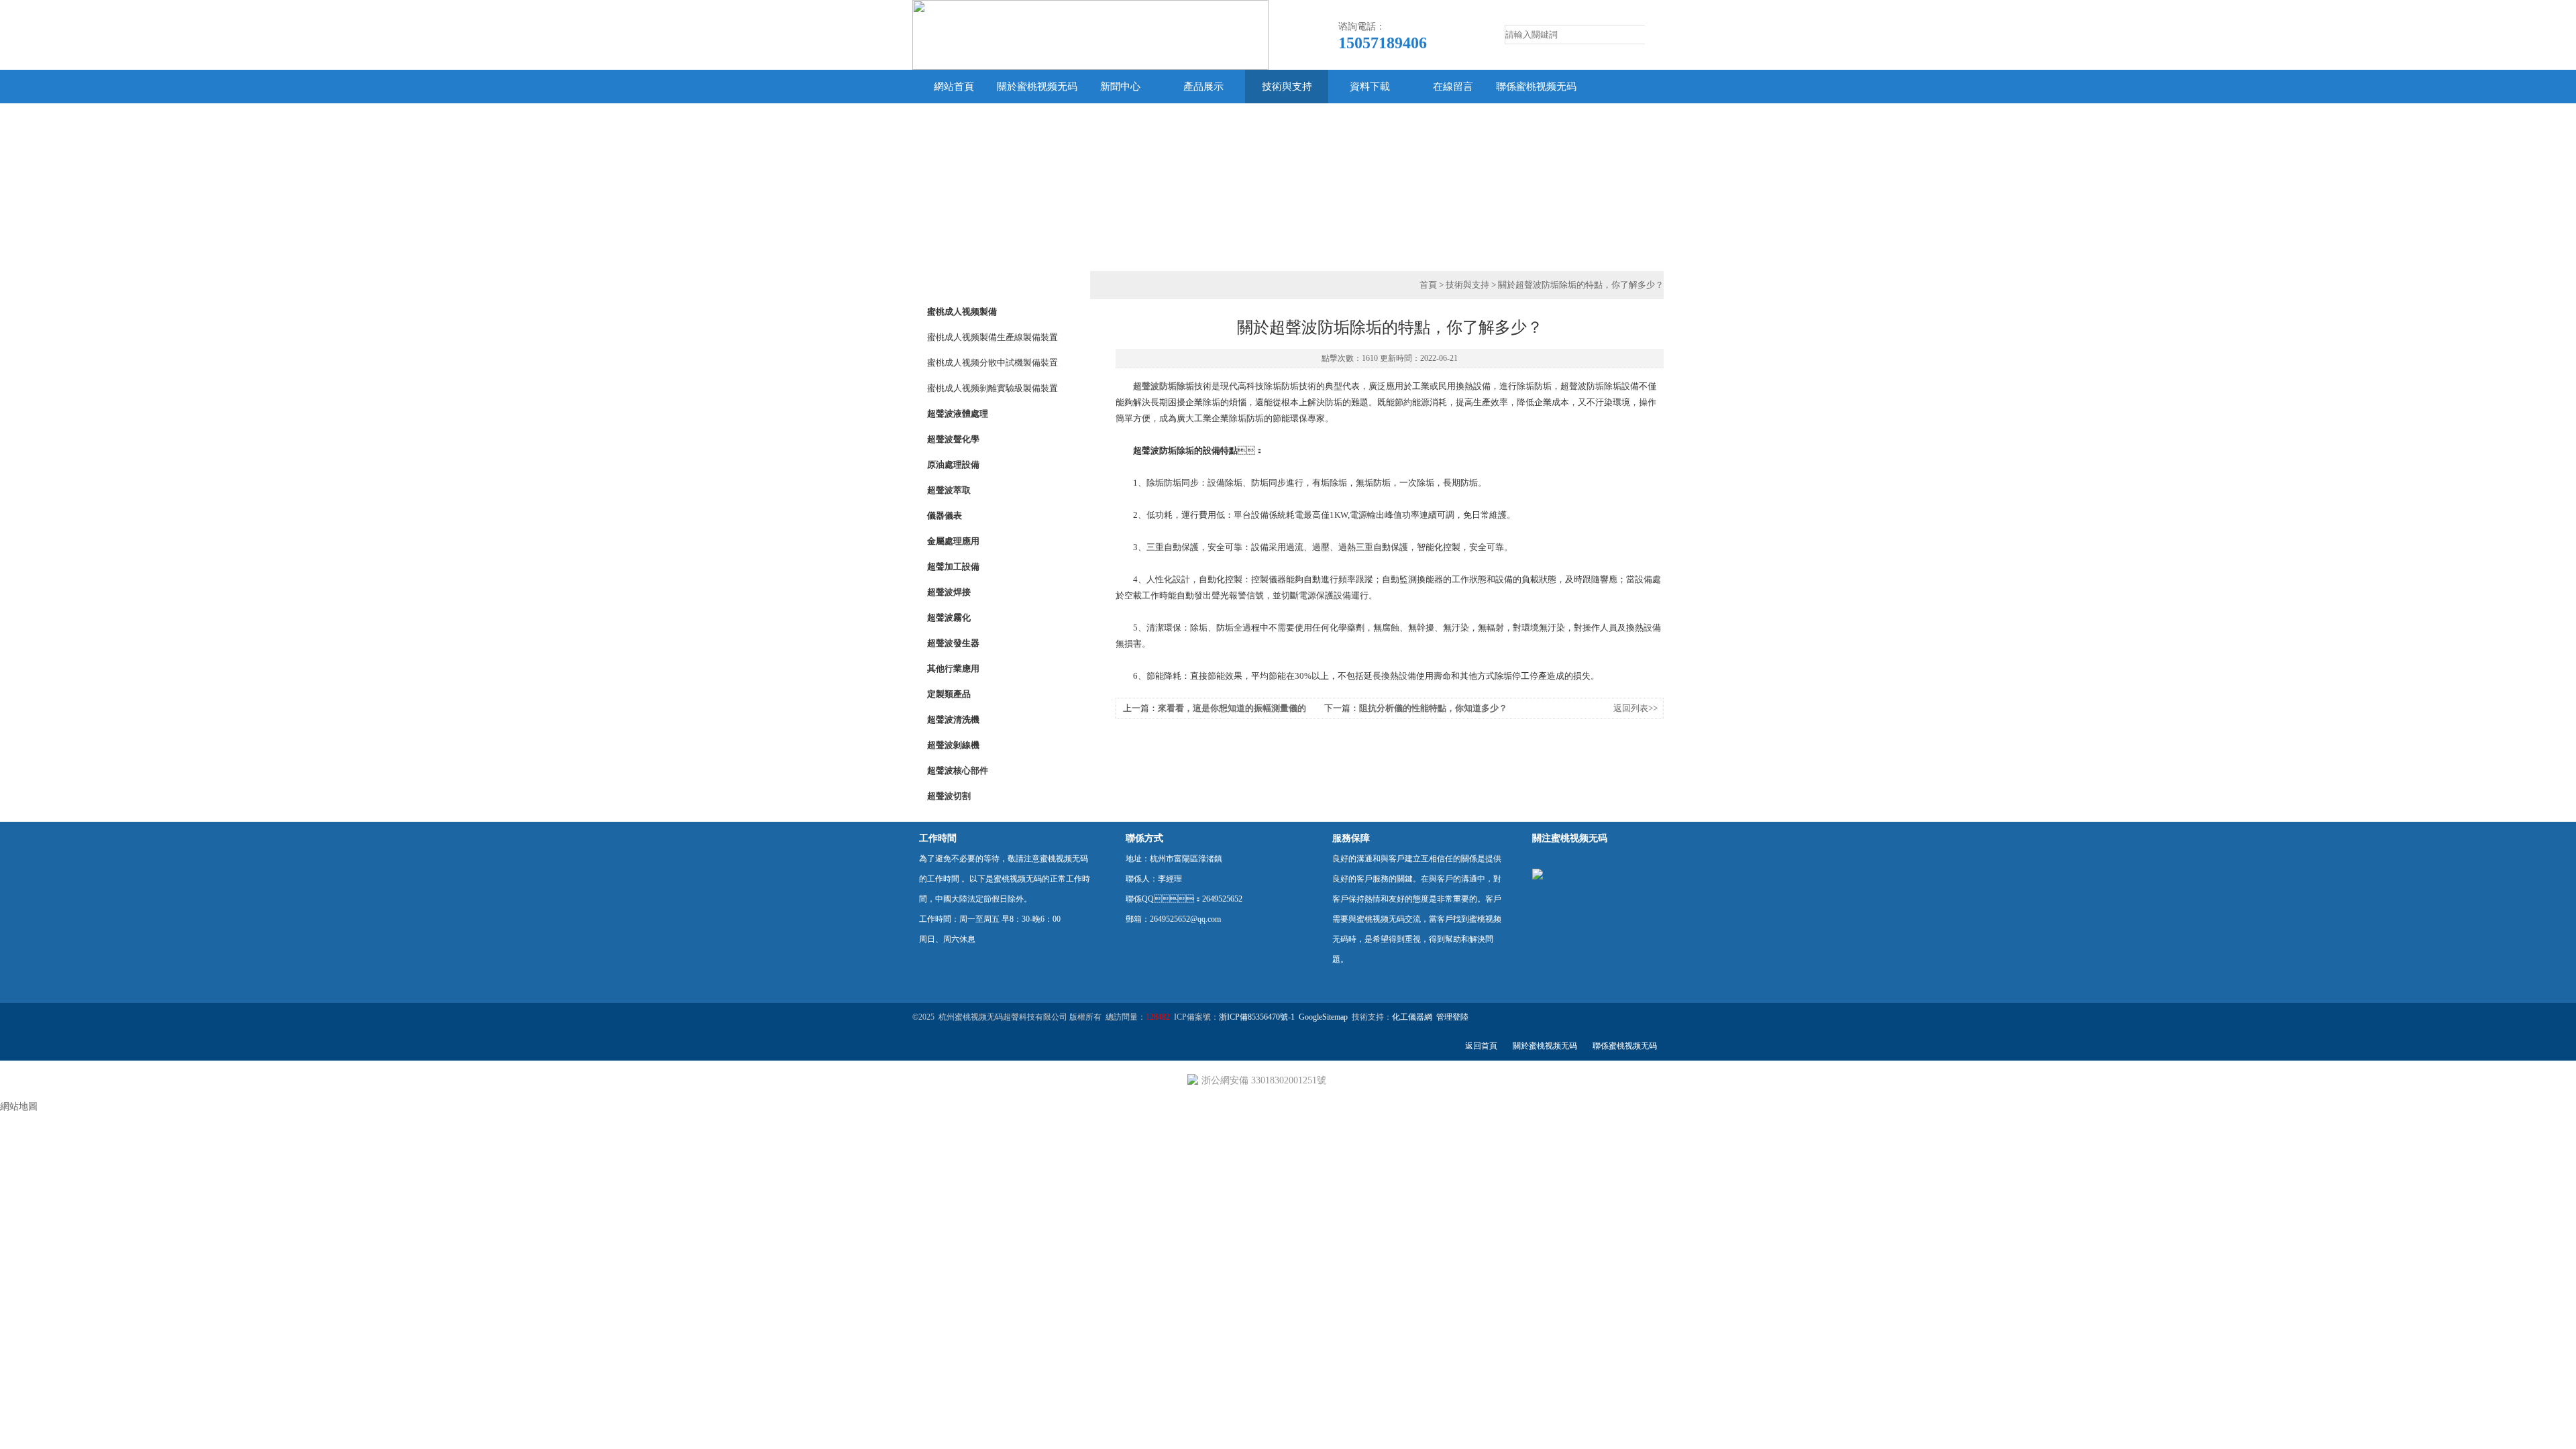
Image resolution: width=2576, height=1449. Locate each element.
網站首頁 (954, 87)
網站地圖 (19, 1107)
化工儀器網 (1412, 1017)
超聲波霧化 (949, 618)
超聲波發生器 (953, 643)
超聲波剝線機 (953, 745)
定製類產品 (949, 694)
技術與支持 (1287, 87)
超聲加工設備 (953, 567)
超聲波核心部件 (958, 770)
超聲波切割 (949, 796)
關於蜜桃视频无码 (1037, 87)
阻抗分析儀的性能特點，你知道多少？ (1433, 708)
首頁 (1428, 285)
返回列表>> (1635, 708)
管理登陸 (1452, 1017)
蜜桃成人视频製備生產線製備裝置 (992, 337)
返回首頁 (1481, 1046)
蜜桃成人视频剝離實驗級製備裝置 (992, 388)
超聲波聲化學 (953, 439)
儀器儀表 (945, 516)
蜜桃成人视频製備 (962, 312)
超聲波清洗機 (953, 719)
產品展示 (1203, 87)
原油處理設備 (953, 465)
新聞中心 (1120, 87)
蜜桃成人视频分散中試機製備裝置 (992, 363)
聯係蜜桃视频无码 (1536, 87)
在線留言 (1453, 87)
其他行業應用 (953, 668)
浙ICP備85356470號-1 (1257, 1017)
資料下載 (1370, 87)
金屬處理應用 (953, 541)
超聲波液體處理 (958, 414)
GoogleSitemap (1323, 1017)
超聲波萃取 (949, 490)
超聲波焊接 (949, 592)
